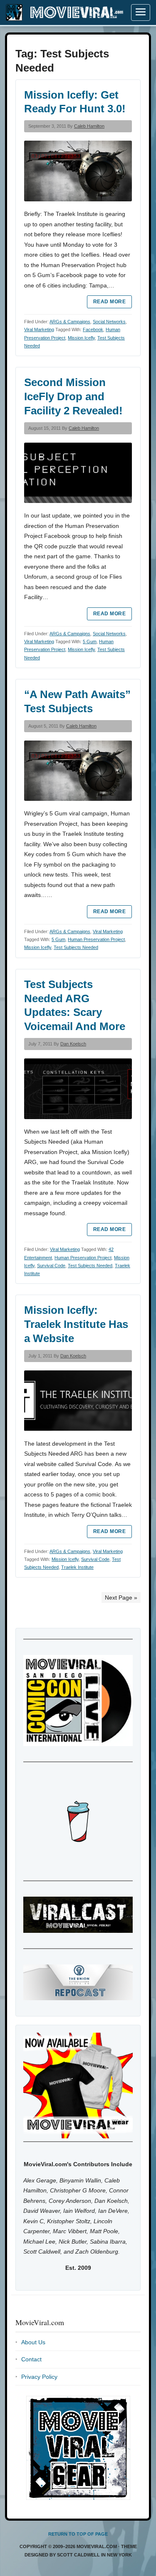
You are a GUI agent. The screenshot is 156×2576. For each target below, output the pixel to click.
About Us (33, 2342)
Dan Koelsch (73, 1044)
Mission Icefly (81, 338)
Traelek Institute (77, 1567)
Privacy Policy (39, 2377)
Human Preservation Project (96, 939)
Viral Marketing (39, 329)
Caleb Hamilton (89, 126)
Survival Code (51, 1266)
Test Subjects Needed (76, 947)
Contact (31, 2359)
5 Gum (90, 642)
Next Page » (121, 1598)
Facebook (93, 329)
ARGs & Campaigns (70, 322)
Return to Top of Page (78, 2534)
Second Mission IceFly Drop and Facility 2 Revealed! (73, 396)
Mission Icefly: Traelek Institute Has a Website (76, 1324)
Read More (109, 302)
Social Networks (109, 322)
